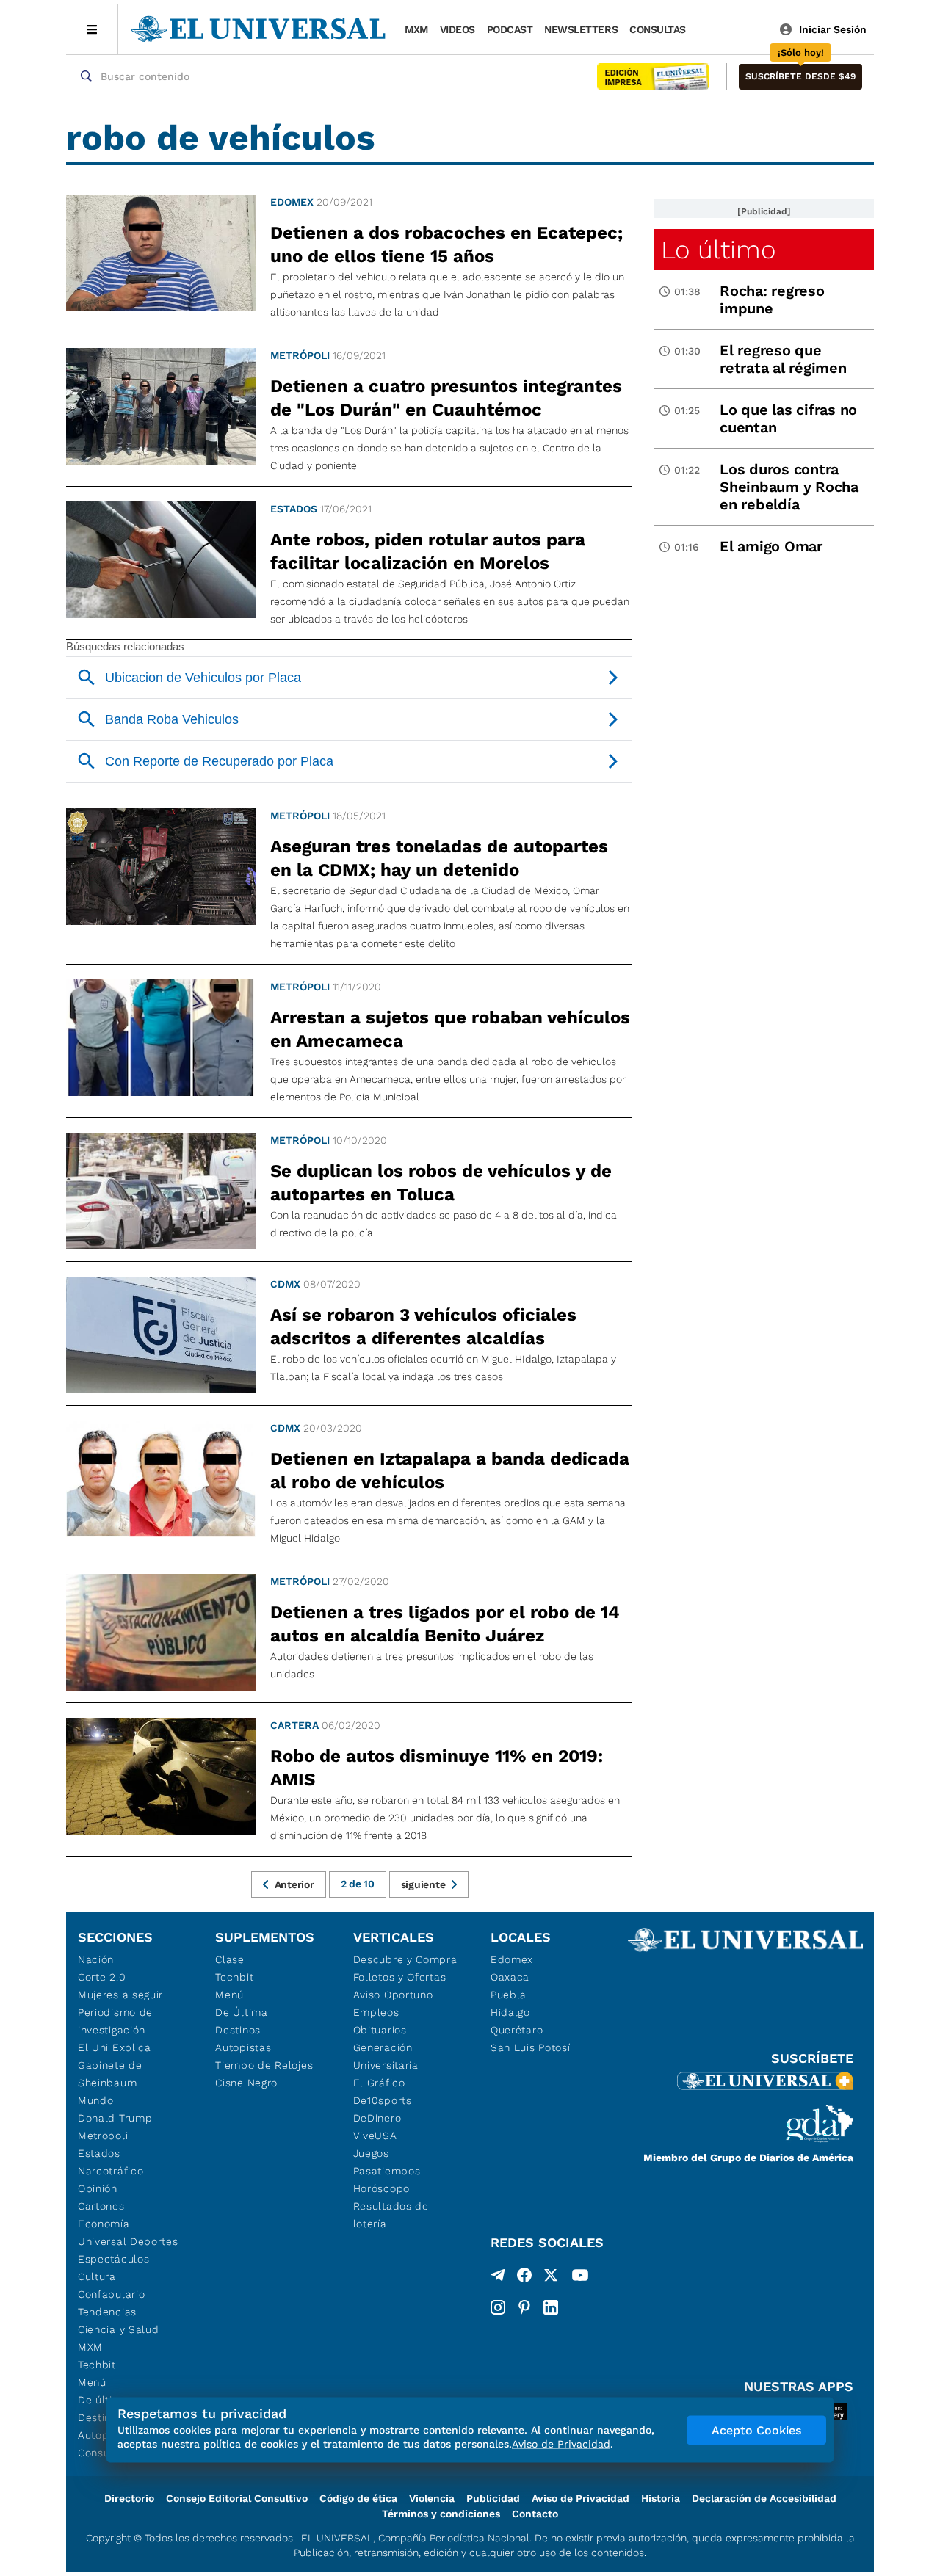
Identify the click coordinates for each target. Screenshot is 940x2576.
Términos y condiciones (441, 2514)
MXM (416, 29)
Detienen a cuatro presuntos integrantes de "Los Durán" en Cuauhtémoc (446, 398)
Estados (294, 509)
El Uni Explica (115, 2047)
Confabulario (111, 2294)
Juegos (371, 2153)
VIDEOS (458, 29)
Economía (104, 2224)
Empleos (376, 2012)
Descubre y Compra (405, 1959)
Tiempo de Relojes (264, 2065)
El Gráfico (379, 2083)
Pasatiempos (387, 2171)
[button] (800, 77)
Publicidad (493, 2498)
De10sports (383, 2100)
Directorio (129, 2498)
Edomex (292, 202)
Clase (230, 1959)
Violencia (432, 2498)
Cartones (101, 2206)
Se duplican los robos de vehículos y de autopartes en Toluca (441, 1183)
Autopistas (243, 2047)
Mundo (96, 2100)
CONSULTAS (658, 29)
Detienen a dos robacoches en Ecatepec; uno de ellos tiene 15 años (446, 244)
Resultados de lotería (391, 2215)
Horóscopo (382, 2188)
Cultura (97, 2276)
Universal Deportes (128, 2241)
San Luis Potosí (531, 2047)
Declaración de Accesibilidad (764, 2498)
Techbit (97, 2365)
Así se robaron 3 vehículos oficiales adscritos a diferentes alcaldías (423, 1327)
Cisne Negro (246, 2083)
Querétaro (517, 2030)
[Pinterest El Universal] (524, 2307)
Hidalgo (510, 2012)
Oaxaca (510, 1977)
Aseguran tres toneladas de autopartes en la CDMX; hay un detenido (439, 858)
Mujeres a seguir (120, 1995)
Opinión (98, 2188)
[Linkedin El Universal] (551, 2307)
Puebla (509, 1995)
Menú (92, 2382)
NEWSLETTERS (581, 29)
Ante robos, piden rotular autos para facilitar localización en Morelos (428, 551)
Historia (661, 2498)
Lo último (718, 250)
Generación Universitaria (386, 2056)
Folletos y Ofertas (400, 1977)
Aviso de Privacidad (581, 2498)
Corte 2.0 (102, 1977)
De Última (241, 2012)
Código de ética (358, 2498)
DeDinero (377, 2118)
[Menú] (92, 29)
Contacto (535, 2514)
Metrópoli (300, 355)
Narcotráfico (111, 2171)
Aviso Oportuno (393, 1995)
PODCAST (510, 29)
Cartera (294, 1725)
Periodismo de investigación (115, 2021)
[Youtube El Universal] (580, 2278)
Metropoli (103, 2136)
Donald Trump (115, 2118)
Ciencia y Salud (119, 2329)
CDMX (285, 1284)
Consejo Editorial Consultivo (237, 2498)
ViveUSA (375, 2136)
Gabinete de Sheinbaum (110, 2074)
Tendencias (107, 2312)
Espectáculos (113, 2259)
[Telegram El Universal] (498, 2278)
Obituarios (380, 2030)
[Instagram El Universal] (498, 2307)
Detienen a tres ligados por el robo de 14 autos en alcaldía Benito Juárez (445, 1624)
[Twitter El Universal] (551, 2278)
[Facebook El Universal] (524, 2278)
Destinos (238, 2030)
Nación (96, 1959)
